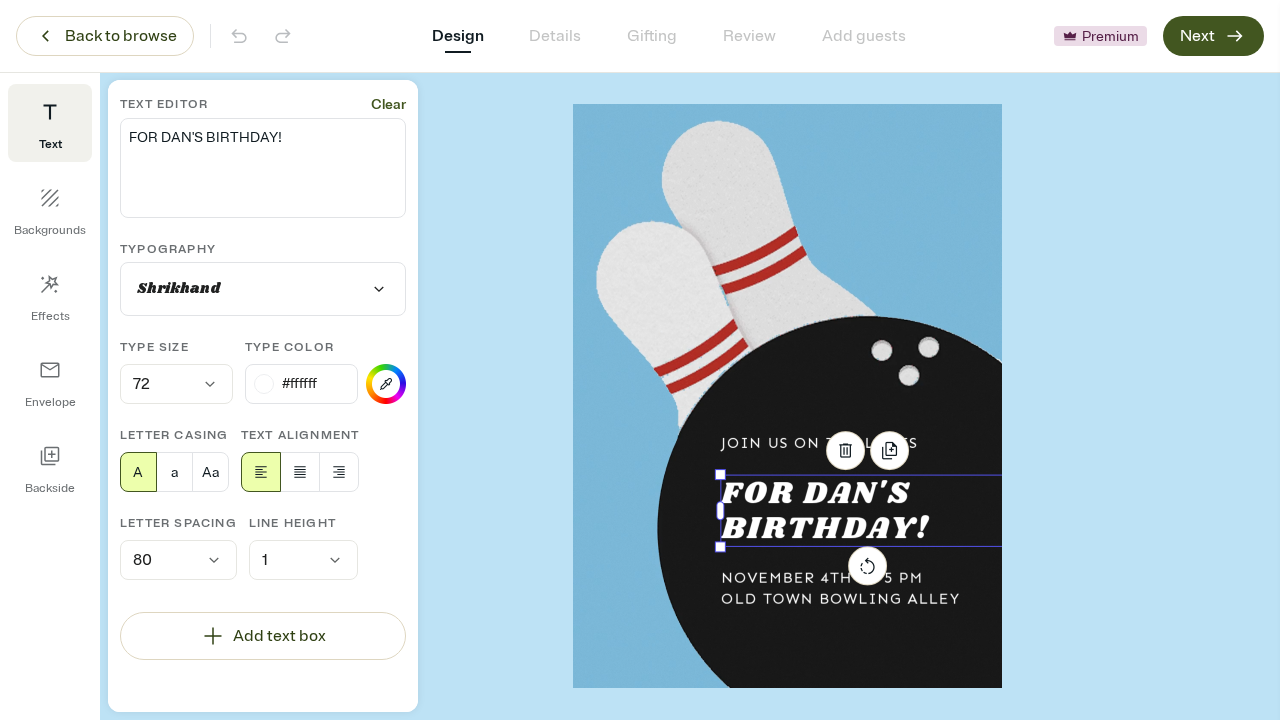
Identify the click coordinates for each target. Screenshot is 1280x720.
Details (555, 36)
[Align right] (339, 472)
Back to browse (121, 36)
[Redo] (283, 36)
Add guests (864, 36)
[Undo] (239, 36)
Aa (210, 472)
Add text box (279, 636)
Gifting (652, 36)
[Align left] (261, 472)
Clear (388, 104)
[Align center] (300, 472)
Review (749, 36)
